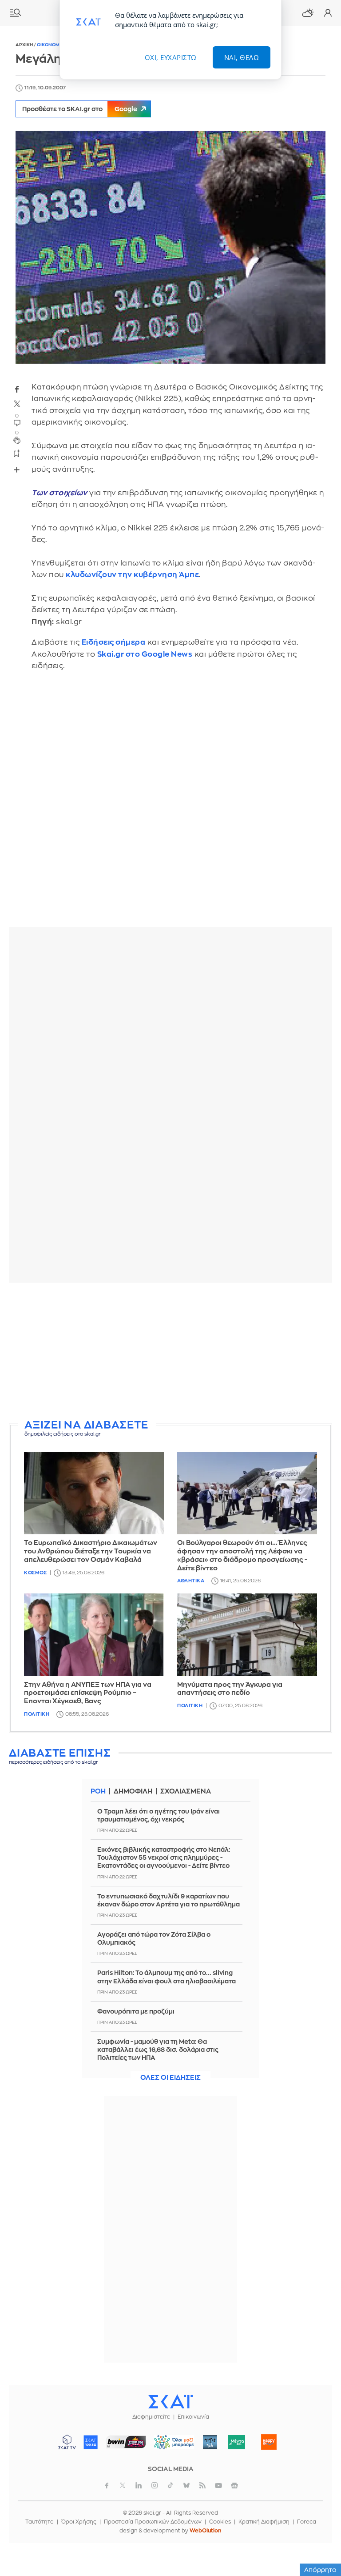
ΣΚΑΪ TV (67, 2442)
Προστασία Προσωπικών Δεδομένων (153, 2522)
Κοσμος (35, 1573)
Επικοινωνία (193, 2417)
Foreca (307, 2522)
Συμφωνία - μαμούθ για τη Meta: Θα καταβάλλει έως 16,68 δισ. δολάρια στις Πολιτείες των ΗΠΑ (158, 2050)
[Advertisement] (170, 1352)
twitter (17, 404)
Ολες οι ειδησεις (170, 2078)
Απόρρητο (320, 2570)
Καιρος (308, 13)
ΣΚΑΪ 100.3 (91, 2442)
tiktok (170, 2485)
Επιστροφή (319, 2518)
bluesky (186, 2485)
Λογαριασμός (328, 13)
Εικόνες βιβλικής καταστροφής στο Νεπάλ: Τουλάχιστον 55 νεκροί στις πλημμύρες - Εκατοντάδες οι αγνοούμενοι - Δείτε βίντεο (164, 1858)
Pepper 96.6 (210, 2442)
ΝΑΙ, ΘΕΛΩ (242, 57)
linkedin (139, 2485)
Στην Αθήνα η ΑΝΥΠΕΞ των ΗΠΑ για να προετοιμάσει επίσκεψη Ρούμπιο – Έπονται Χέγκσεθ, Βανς (88, 1693)
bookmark (17, 453)
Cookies (220, 2522)
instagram (155, 2485)
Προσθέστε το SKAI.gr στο (80, 109)
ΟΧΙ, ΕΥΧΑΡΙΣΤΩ (171, 57)
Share (16, 469)
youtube (218, 2485)
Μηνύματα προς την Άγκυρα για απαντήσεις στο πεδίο (230, 1689)
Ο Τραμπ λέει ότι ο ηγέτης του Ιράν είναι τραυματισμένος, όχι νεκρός (159, 1815)
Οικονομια (51, 45)
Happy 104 (269, 2442)
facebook (17, 389)
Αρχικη (25, 45)
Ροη (98, 1792)
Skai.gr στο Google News (145, 654)
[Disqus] (170, 805)
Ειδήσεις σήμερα (114, 642)
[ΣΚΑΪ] (170, 2401)
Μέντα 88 (237, 2442)
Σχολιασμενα (186, 1792)
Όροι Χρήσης (79, 2522)
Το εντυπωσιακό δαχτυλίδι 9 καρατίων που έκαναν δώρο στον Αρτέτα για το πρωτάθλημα (169, 1900)
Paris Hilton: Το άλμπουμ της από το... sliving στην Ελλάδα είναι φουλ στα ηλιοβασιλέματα (167, 1977)
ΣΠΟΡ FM (126, 2442)
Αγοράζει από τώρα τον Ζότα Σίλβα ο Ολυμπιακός (154, 1938)
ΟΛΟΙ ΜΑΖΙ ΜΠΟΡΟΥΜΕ (171, 2446)
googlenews (234, 2485)
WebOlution (206, 2531)
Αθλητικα (191, 1581)
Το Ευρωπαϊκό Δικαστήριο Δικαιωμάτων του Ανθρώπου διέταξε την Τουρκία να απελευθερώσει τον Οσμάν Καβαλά (91, 1551)
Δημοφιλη (133, 1792)
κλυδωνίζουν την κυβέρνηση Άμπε (132, 575)
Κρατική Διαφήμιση (264, 2522)
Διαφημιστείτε (151, 2417)
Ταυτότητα (40, 2522)
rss (202, 2485)
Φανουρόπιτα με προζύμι (136, 2011)
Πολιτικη (37, 1714)
